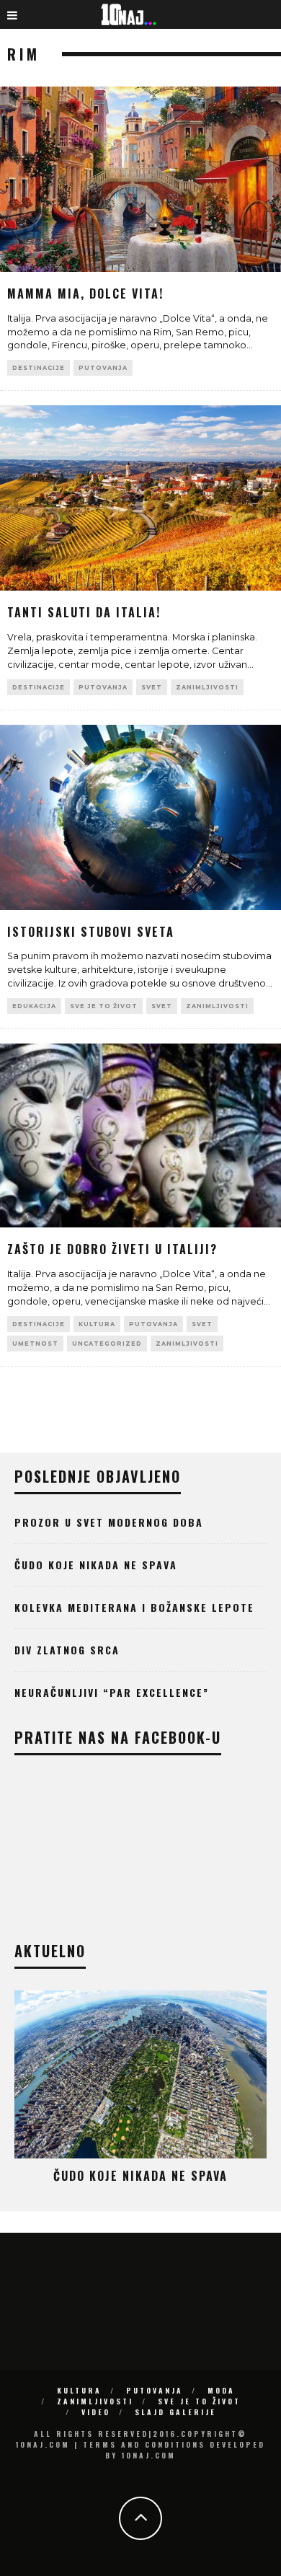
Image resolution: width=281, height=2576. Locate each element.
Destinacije (39, 368)
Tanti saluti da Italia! (84, 612)
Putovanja (103, 368)
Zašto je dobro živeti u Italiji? (112, 1249)
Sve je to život (104, 1006)
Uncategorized (107, 1344)
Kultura (97, 1324)
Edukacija (34, 1006)
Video (96, 2412)
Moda (221, 2390)
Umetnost (35, 1344)
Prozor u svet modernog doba (109, 1522)
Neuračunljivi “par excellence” (112, 1692)
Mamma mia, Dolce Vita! (85, 294)
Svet (152, 687)
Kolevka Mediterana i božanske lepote (134, 1607)
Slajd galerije (175, 2412)
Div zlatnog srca (67, 1650)
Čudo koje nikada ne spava (96, 1565)
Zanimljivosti (207, 687)
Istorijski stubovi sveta (91, 932)
